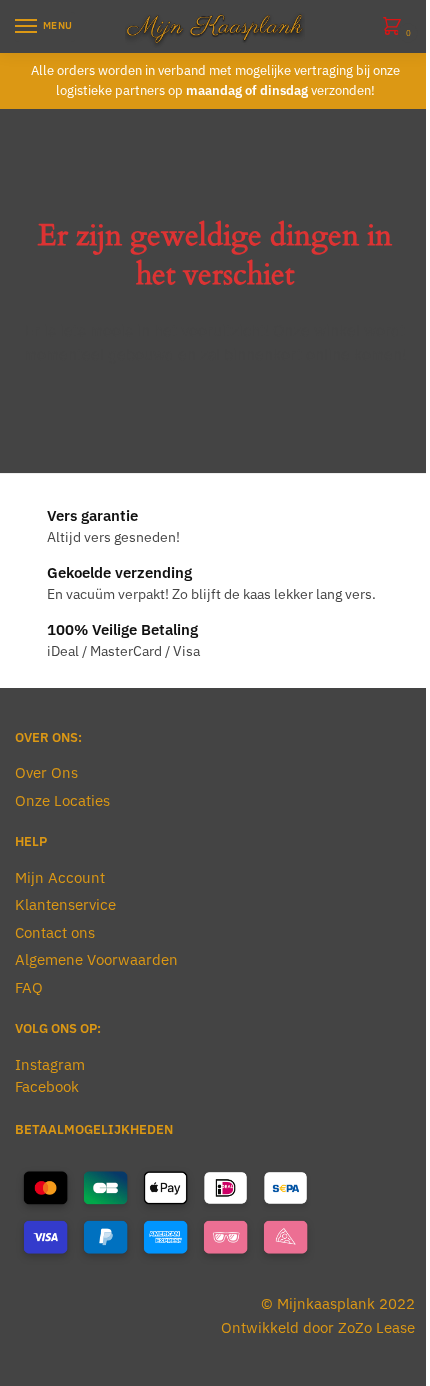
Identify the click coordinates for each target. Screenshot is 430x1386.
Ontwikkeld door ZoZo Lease (318, 1327)
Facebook (47, 1086)
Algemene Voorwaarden (96, 959)
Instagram (50, 1064)
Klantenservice (65, 904)
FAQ (29, 987)
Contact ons (55, 932)
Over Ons (46, 772)
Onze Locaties (62, 800)
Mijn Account (60, 877)
